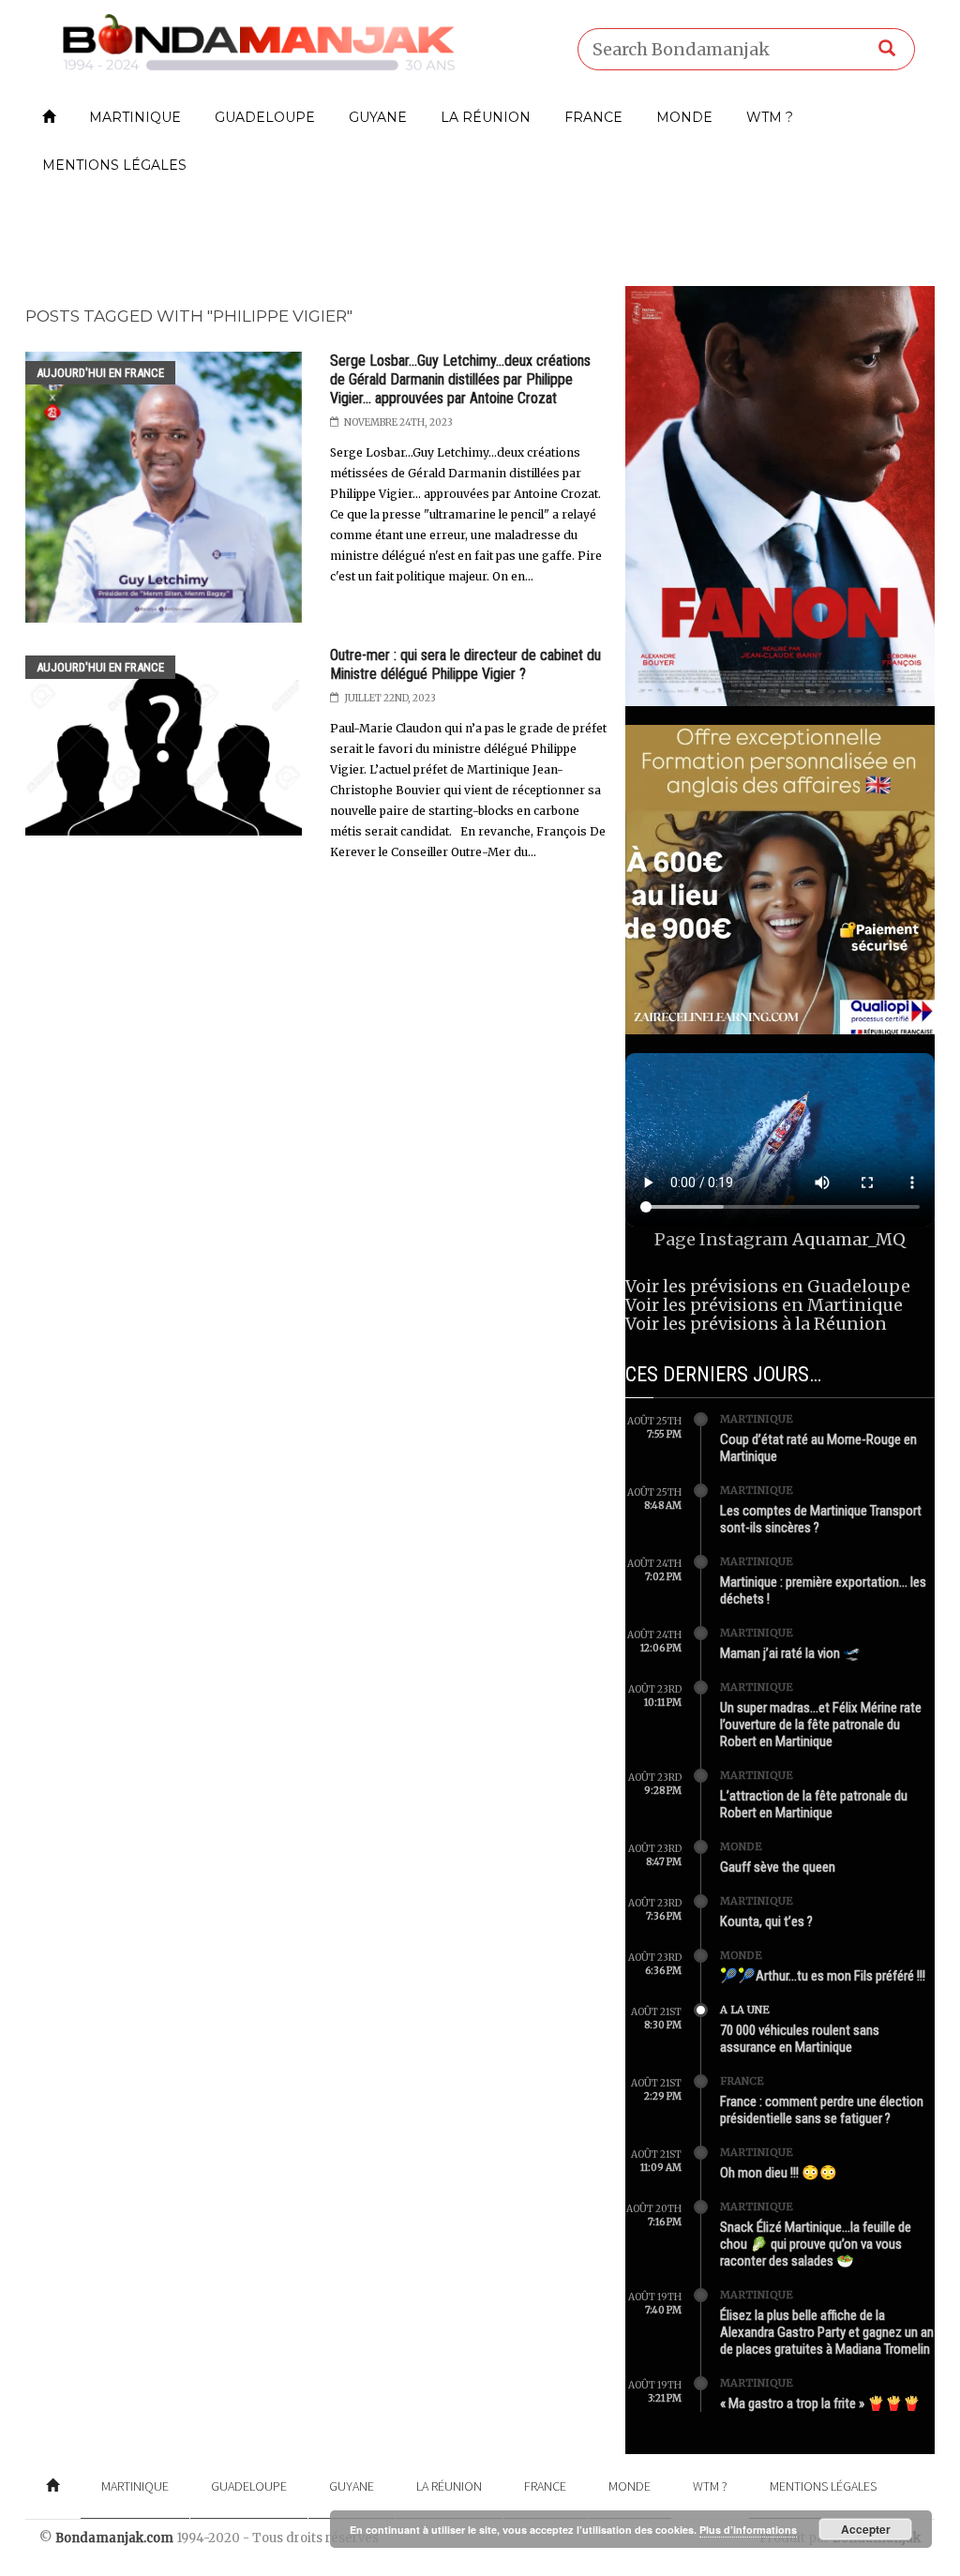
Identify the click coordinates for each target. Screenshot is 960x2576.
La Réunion (486, 117)
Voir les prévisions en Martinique (764, 1305)
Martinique (135, 117)
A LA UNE (745, 2010)
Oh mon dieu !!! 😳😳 (779, 2173)
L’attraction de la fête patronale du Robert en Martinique (814, 1804)
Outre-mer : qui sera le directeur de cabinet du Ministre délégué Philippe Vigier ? (465, 664)
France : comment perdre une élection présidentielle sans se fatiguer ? (822, 2110)
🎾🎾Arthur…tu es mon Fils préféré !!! (823, 1976)
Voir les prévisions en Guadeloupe (768, 1286)
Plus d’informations (748, 2530)
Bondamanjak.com (114, 2538)
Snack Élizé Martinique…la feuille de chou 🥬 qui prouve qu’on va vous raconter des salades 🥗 (816, 2244)
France (593, 117)
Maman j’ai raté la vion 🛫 (790, 1653)
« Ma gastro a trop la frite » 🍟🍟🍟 (820, 2403)
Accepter (866, 2529)
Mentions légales (114, 165)
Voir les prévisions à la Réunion (756, 1324)
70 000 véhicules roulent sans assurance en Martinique (800, 2039)
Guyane (378, 117)
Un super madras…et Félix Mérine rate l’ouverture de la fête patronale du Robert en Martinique (821, 1725)
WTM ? (770, 117)
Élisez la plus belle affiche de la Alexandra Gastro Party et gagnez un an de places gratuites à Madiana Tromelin (827, 2332)
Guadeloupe (265, 117)
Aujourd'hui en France (100, 373)
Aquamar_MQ (849, 1239)
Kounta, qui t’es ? (766, 1921)
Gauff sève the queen (778, 1867)
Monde (684, 117)
